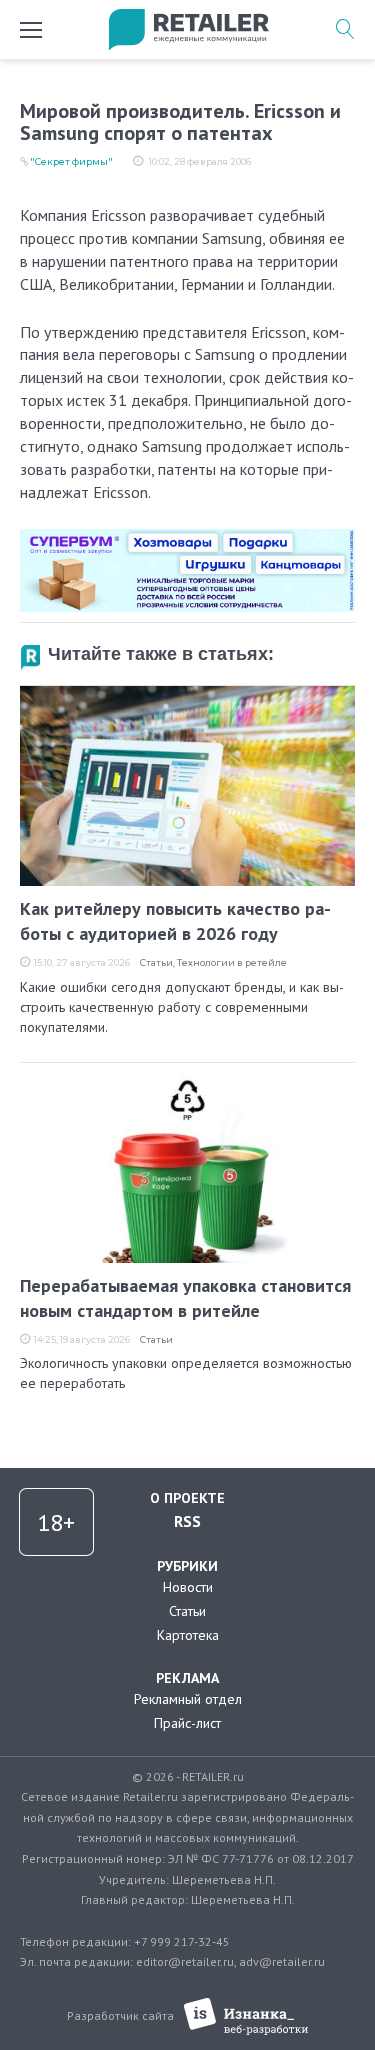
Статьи (156, 962)
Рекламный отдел (188, 1699)
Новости (188, 1587)
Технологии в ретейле (232, 962)
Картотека (188, 1635)
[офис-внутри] (187, 537)
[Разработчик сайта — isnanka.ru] (246, 2016)
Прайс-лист (187, 1723)
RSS (187, 1521)
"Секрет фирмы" (71, 161)
